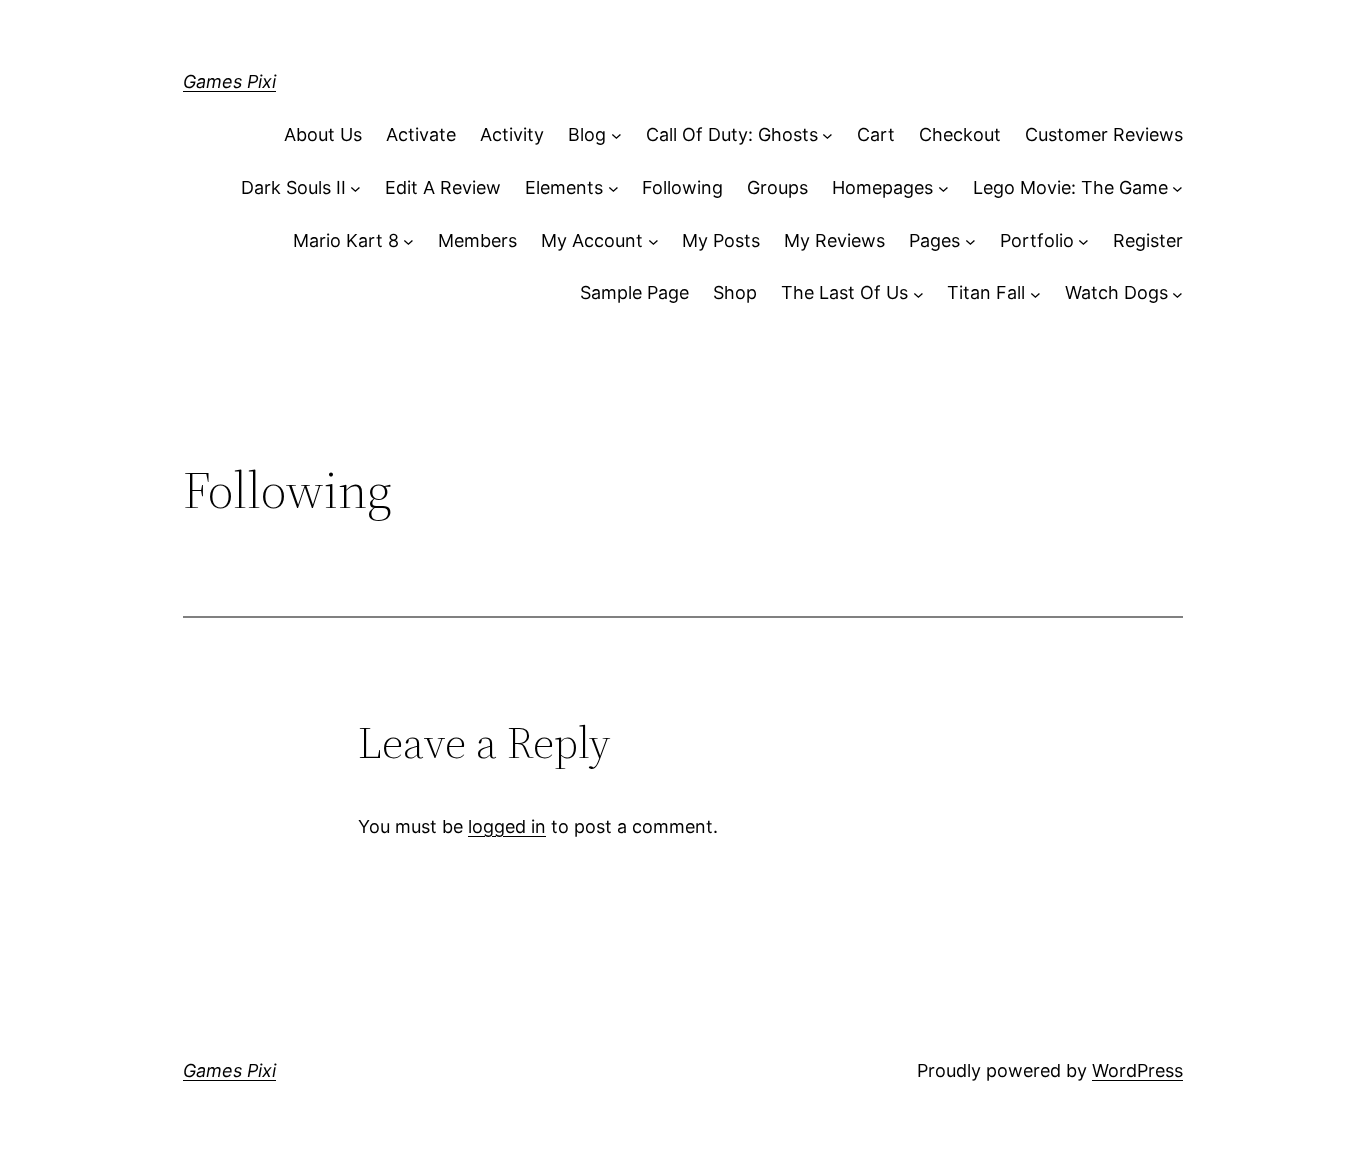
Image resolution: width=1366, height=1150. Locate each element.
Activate (421, 134)
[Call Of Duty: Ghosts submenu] (827, 135)
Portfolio (1037, 240)
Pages (934, 240)
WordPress (1137, 1070)
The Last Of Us (844, 292)
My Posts (721, 240)
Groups (777, 187)
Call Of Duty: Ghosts (732, 134)
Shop (735, 292)
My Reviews (834, 240)
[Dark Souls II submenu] (355, 188)
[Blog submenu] (616, 135)
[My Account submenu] (653, 241)
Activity (512, 134)
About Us (323, 134)
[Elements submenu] (613, 188)
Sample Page (634, 292)
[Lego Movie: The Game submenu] (1177, 188)
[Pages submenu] (970, 241)
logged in (507, 826)
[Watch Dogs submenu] (1177, 293)
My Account (592, 240)
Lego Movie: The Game (1070, 187)
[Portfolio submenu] (1083, 241)
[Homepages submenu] (943, 188)
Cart (876, 134)
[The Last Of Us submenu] (918, 293)
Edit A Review (443, 187)
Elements (564, 187)
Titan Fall (986, 292)
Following (682, 187)
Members (477, 240)
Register (1148, 240)
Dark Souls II (293, 187)
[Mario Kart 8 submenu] (408, 241)
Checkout (960, 134)
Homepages (882, 187)
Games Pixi (229, 81)
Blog (587, 134)
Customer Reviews (1104, 134)
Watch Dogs (1116, 292)
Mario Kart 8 (346, 240)
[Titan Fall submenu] (1035, 293)
